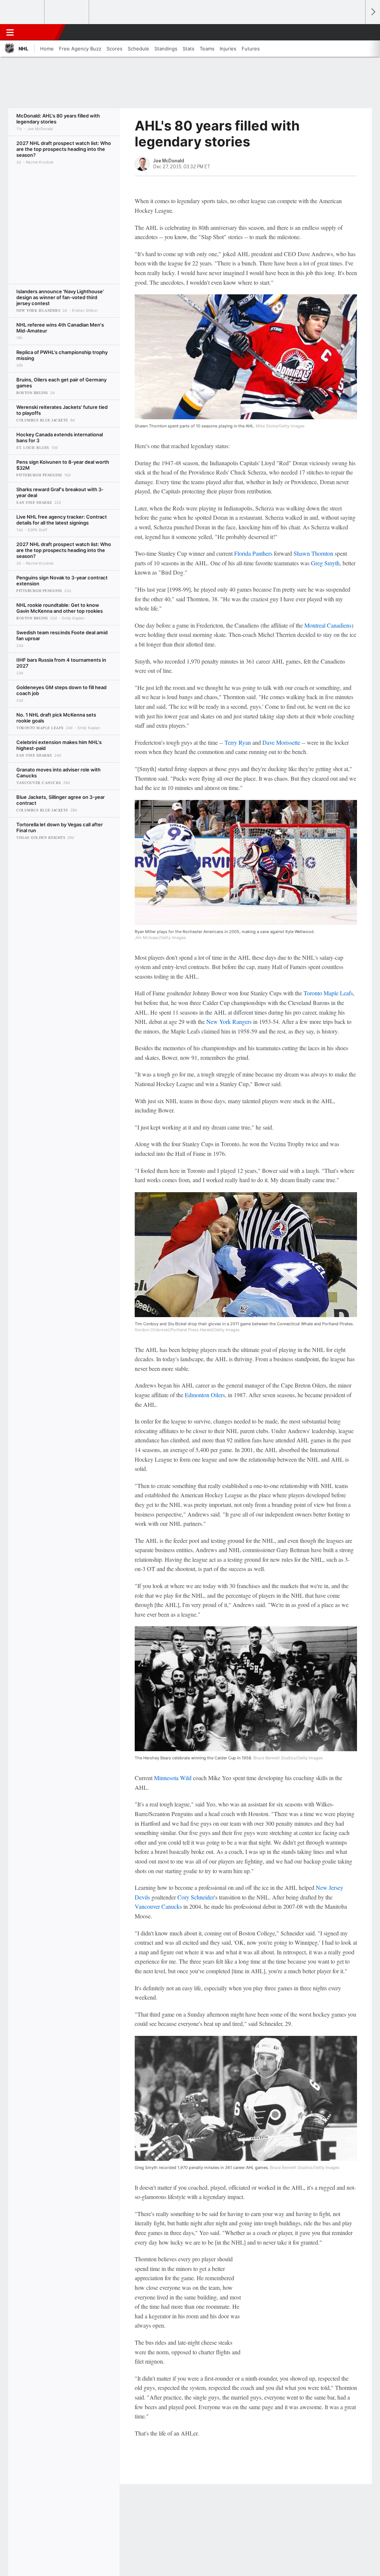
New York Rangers (229, 1021)
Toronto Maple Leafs (328, 993)
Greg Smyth (325, 563)
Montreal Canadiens (328, 625)
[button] (356, 32)
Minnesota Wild (173, 1778)
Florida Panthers (253, 553)
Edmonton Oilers (205, 1395)
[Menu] (10, 32)
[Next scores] (373, 12)
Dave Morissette (281, 742)
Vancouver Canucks (158, 1906)
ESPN (40, 32)
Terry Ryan (238, 742)
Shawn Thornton (313, 553)
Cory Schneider (196, 1897)
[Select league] (23, 12)
